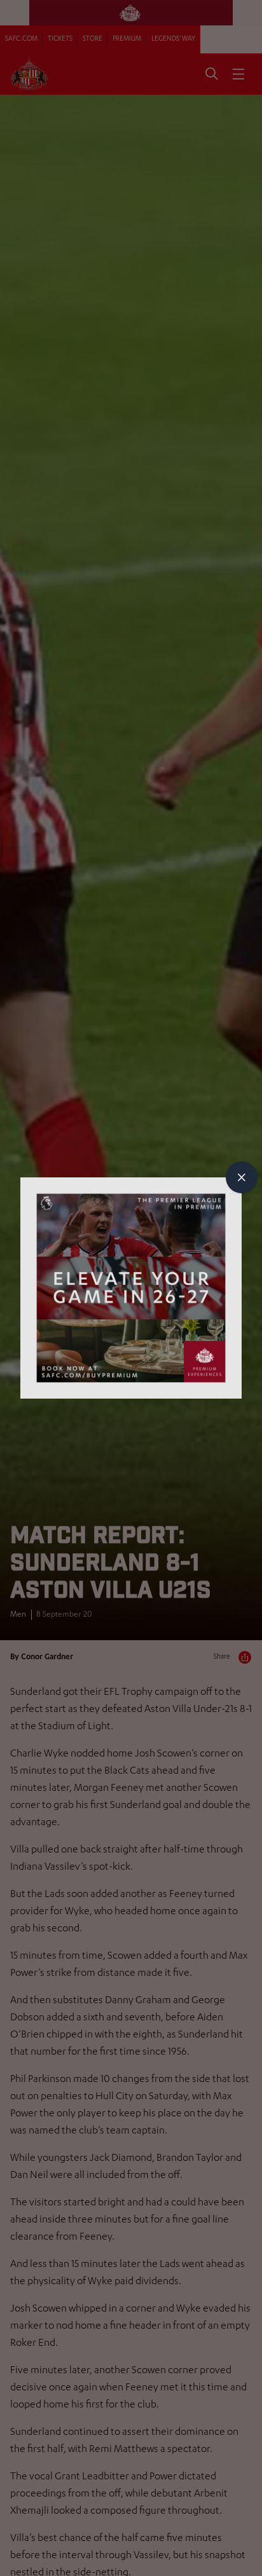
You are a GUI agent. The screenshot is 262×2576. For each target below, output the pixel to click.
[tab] (242, 1177)
